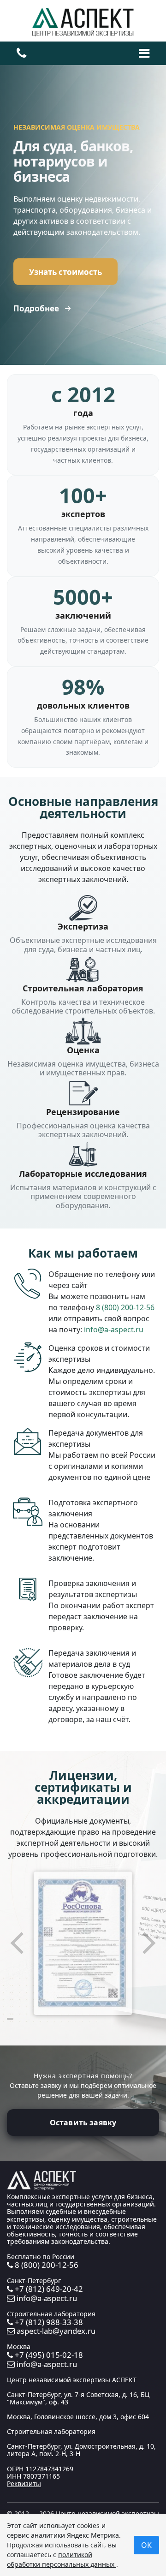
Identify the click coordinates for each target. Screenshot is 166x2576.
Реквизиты (24, 2484)
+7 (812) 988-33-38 (48, 2322)
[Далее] (148, 1943)
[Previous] (18, 1943)
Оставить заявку (83, 2123)
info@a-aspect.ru (114, 1330)
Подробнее (36, 308)
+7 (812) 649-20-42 (48, 2289)
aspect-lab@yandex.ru (55, 2331)
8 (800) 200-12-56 (125, 1307)
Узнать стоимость (65, 271)
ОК (146, 2545)
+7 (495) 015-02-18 (48, 2355)
